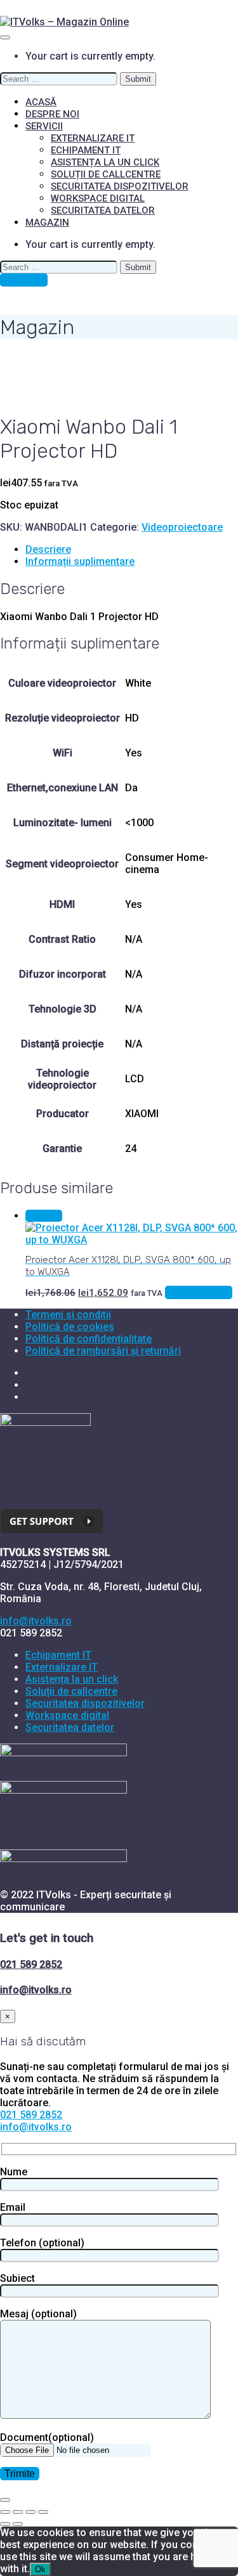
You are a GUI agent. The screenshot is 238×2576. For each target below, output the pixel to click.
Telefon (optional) (42, 2243)
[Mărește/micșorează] (5, 2512)
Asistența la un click (105, 162)
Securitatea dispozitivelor (120, 186)
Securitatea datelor (103, 210)
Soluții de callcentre (106, 174)
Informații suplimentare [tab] (80, 561)
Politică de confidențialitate (89, 1339)
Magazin (47, 223)
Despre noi (52, 114)
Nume (14, 2172)
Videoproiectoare (182, 527)
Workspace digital (98, 198)
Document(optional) (47, 2437)
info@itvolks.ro (36, 1621)
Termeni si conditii (68, 1315)
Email (13, 2207)
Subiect (17, 2278)
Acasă (41, 102)
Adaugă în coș (199, 1292)
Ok (40, 2569)
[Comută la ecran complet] (18, 2512)
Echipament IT (86, 150)
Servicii (44, 126)
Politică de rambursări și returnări (103, 1351)
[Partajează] (30, 2512)
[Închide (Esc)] (43, 2512)
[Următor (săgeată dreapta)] (18, 2524)
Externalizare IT (93, 138)
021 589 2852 (31, 1964)
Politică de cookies (70, 1327)
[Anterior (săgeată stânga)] (5, 2524)
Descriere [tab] (48, 549)
